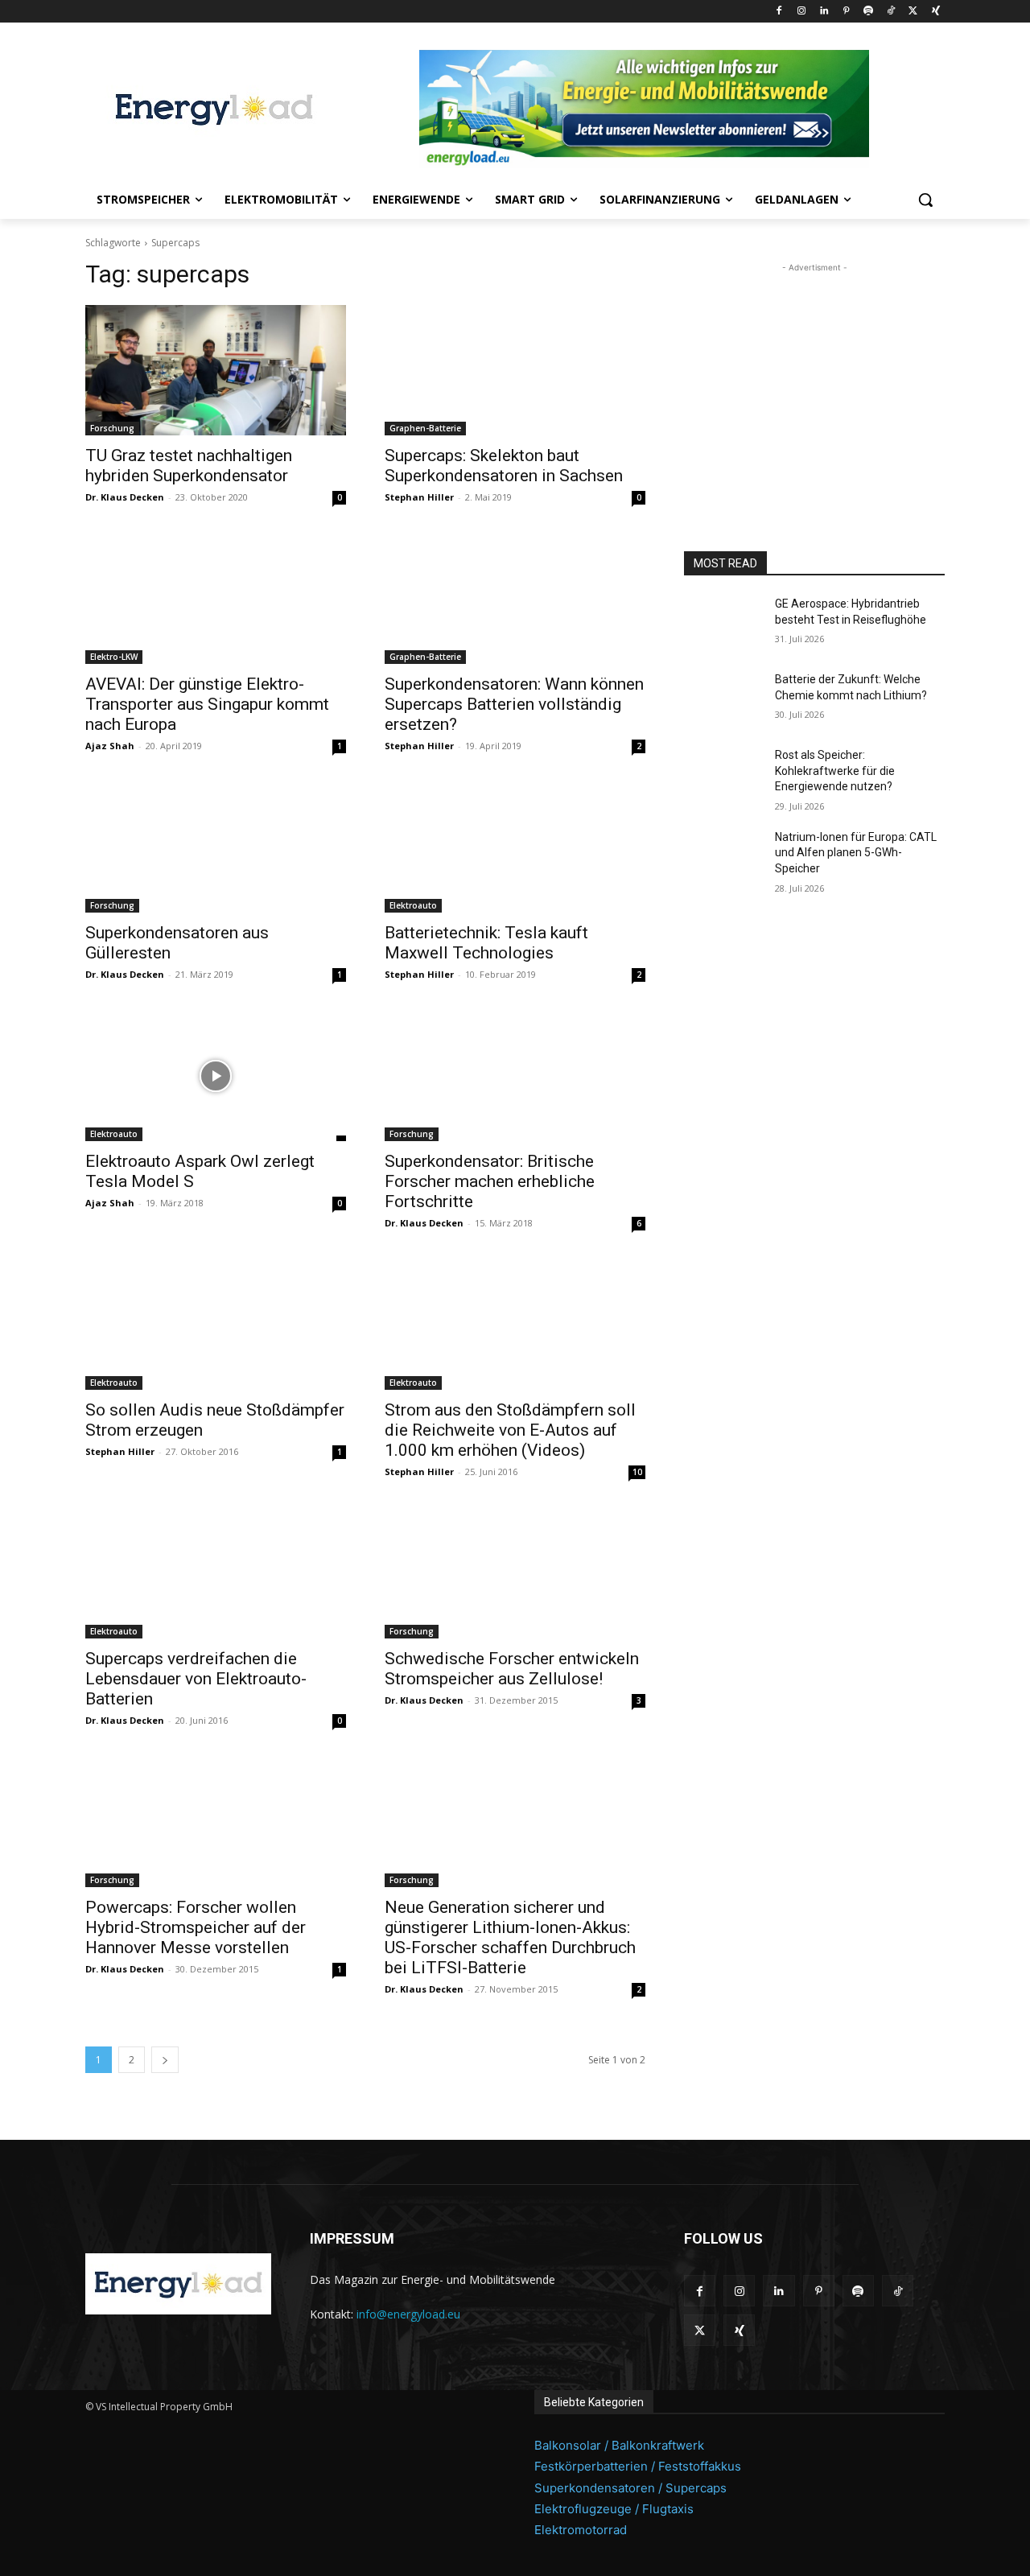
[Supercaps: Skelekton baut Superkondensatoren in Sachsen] (515, 370)
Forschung (112, 428)
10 (637, 1472)
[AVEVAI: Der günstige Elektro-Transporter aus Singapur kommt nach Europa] (216, 599)
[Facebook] (779, 12)
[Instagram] (801, 12)
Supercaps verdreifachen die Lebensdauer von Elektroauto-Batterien (196, 1679)
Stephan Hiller (419, 497)
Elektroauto (413, 905)
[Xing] (935, 12)
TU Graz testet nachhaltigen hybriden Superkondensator (189, 466)
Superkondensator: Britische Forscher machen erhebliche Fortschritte (490, 1181)
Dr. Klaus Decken (125, 497)
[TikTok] (891, 12)
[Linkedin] (824, 12)
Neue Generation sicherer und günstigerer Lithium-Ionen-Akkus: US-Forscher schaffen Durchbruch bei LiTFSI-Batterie (510, 1937)
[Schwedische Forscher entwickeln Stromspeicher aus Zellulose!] (515, 1573)
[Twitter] (913, 12)
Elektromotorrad (581, 2530)
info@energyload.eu (408, 2314)
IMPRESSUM (352, 2238)
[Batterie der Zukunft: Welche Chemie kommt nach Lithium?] (723, 699)
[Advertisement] (814, 377)
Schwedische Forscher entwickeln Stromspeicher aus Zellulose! (512, 1669)
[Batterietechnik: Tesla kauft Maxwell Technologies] (515, 847)
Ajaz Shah (110, 746)
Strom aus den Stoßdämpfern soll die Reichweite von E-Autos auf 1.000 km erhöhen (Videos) (510, 1430)
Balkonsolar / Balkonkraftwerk (619, 2445)
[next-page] (165, 2060)
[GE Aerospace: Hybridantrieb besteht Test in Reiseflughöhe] (723, 624)
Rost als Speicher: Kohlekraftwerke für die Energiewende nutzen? (835, 771)
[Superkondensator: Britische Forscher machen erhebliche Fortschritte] (515, 1076)
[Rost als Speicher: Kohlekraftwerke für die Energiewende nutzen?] (723, 775)
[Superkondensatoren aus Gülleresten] (216, 847)
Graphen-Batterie (425, 428)
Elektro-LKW (114, 657)
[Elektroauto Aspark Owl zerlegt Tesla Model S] (216, 1076)
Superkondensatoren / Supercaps (630, 2488)
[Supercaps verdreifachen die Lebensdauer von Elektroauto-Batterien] (216, 1573)
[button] (925, 200)
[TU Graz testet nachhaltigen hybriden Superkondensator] (216, 370)
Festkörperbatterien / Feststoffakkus (638, 2466)
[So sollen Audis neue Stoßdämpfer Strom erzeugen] (216, 1325)
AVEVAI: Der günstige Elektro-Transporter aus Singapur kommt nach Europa (207, 704)
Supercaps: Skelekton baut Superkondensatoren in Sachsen (504, 466)
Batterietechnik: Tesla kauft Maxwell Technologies (486, 943)
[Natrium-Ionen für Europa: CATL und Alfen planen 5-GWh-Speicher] (723, 857)
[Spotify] (869, 12)
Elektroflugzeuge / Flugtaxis (614, 2509)
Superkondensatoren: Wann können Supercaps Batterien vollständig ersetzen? (514, 704)
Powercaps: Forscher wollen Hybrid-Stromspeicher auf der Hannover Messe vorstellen (196, 1927)
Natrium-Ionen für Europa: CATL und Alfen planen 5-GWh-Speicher (856, 853)
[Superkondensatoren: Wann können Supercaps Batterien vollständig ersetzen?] (515, 599)
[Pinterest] (846, 12)
